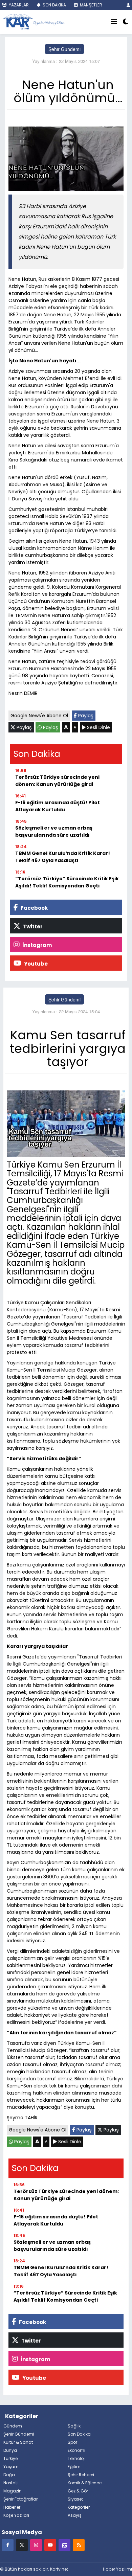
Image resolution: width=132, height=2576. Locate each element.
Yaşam (11, 2467)
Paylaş (85, 716)
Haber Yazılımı (117, 2569)
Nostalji (11, 2483)
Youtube (35, 964)
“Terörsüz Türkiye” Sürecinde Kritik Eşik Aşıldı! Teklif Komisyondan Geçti (67, 882)
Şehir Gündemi (64, 49)
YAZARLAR (18, 5)
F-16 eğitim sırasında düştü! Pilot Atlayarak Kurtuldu (58, 806)
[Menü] (114, 22)
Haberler (12, 2507)
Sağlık (74, 2426)
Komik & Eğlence (85, 2483)
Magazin (13, 2491)
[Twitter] (22, 2545)
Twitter (32, 927)
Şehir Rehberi (81, 2475)
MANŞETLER (91, 5)
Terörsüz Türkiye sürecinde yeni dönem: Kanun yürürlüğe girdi (57, 781)
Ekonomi (76, 2450)
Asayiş (75, 2515)
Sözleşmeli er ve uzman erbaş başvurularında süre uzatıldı (54, 831)
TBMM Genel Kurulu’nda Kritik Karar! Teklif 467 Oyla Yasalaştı (63, 857)
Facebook (34, 908)
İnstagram (37, 945)
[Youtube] (50, 2545)
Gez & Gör (78, 2491)
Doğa (9, 2475)
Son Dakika (79, 2434)
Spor (72, 2442)
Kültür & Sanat (18, 2442)
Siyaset (75, 2499)
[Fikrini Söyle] (64, 2545)
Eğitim (74, 2467)
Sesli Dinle (98, 727)
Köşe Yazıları (16, 2515)
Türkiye (10, 2458)
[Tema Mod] (125, 22)
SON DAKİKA (54, 5)
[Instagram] (36, 2545)
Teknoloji (77, 2458)
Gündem (13, 2426)
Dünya (10, 2450)
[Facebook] (8, 2545)
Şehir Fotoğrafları (21, 2499)
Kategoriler (79, 2507)
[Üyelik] (128, 5)
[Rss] (79, 2545)
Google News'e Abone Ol (39, 716)
